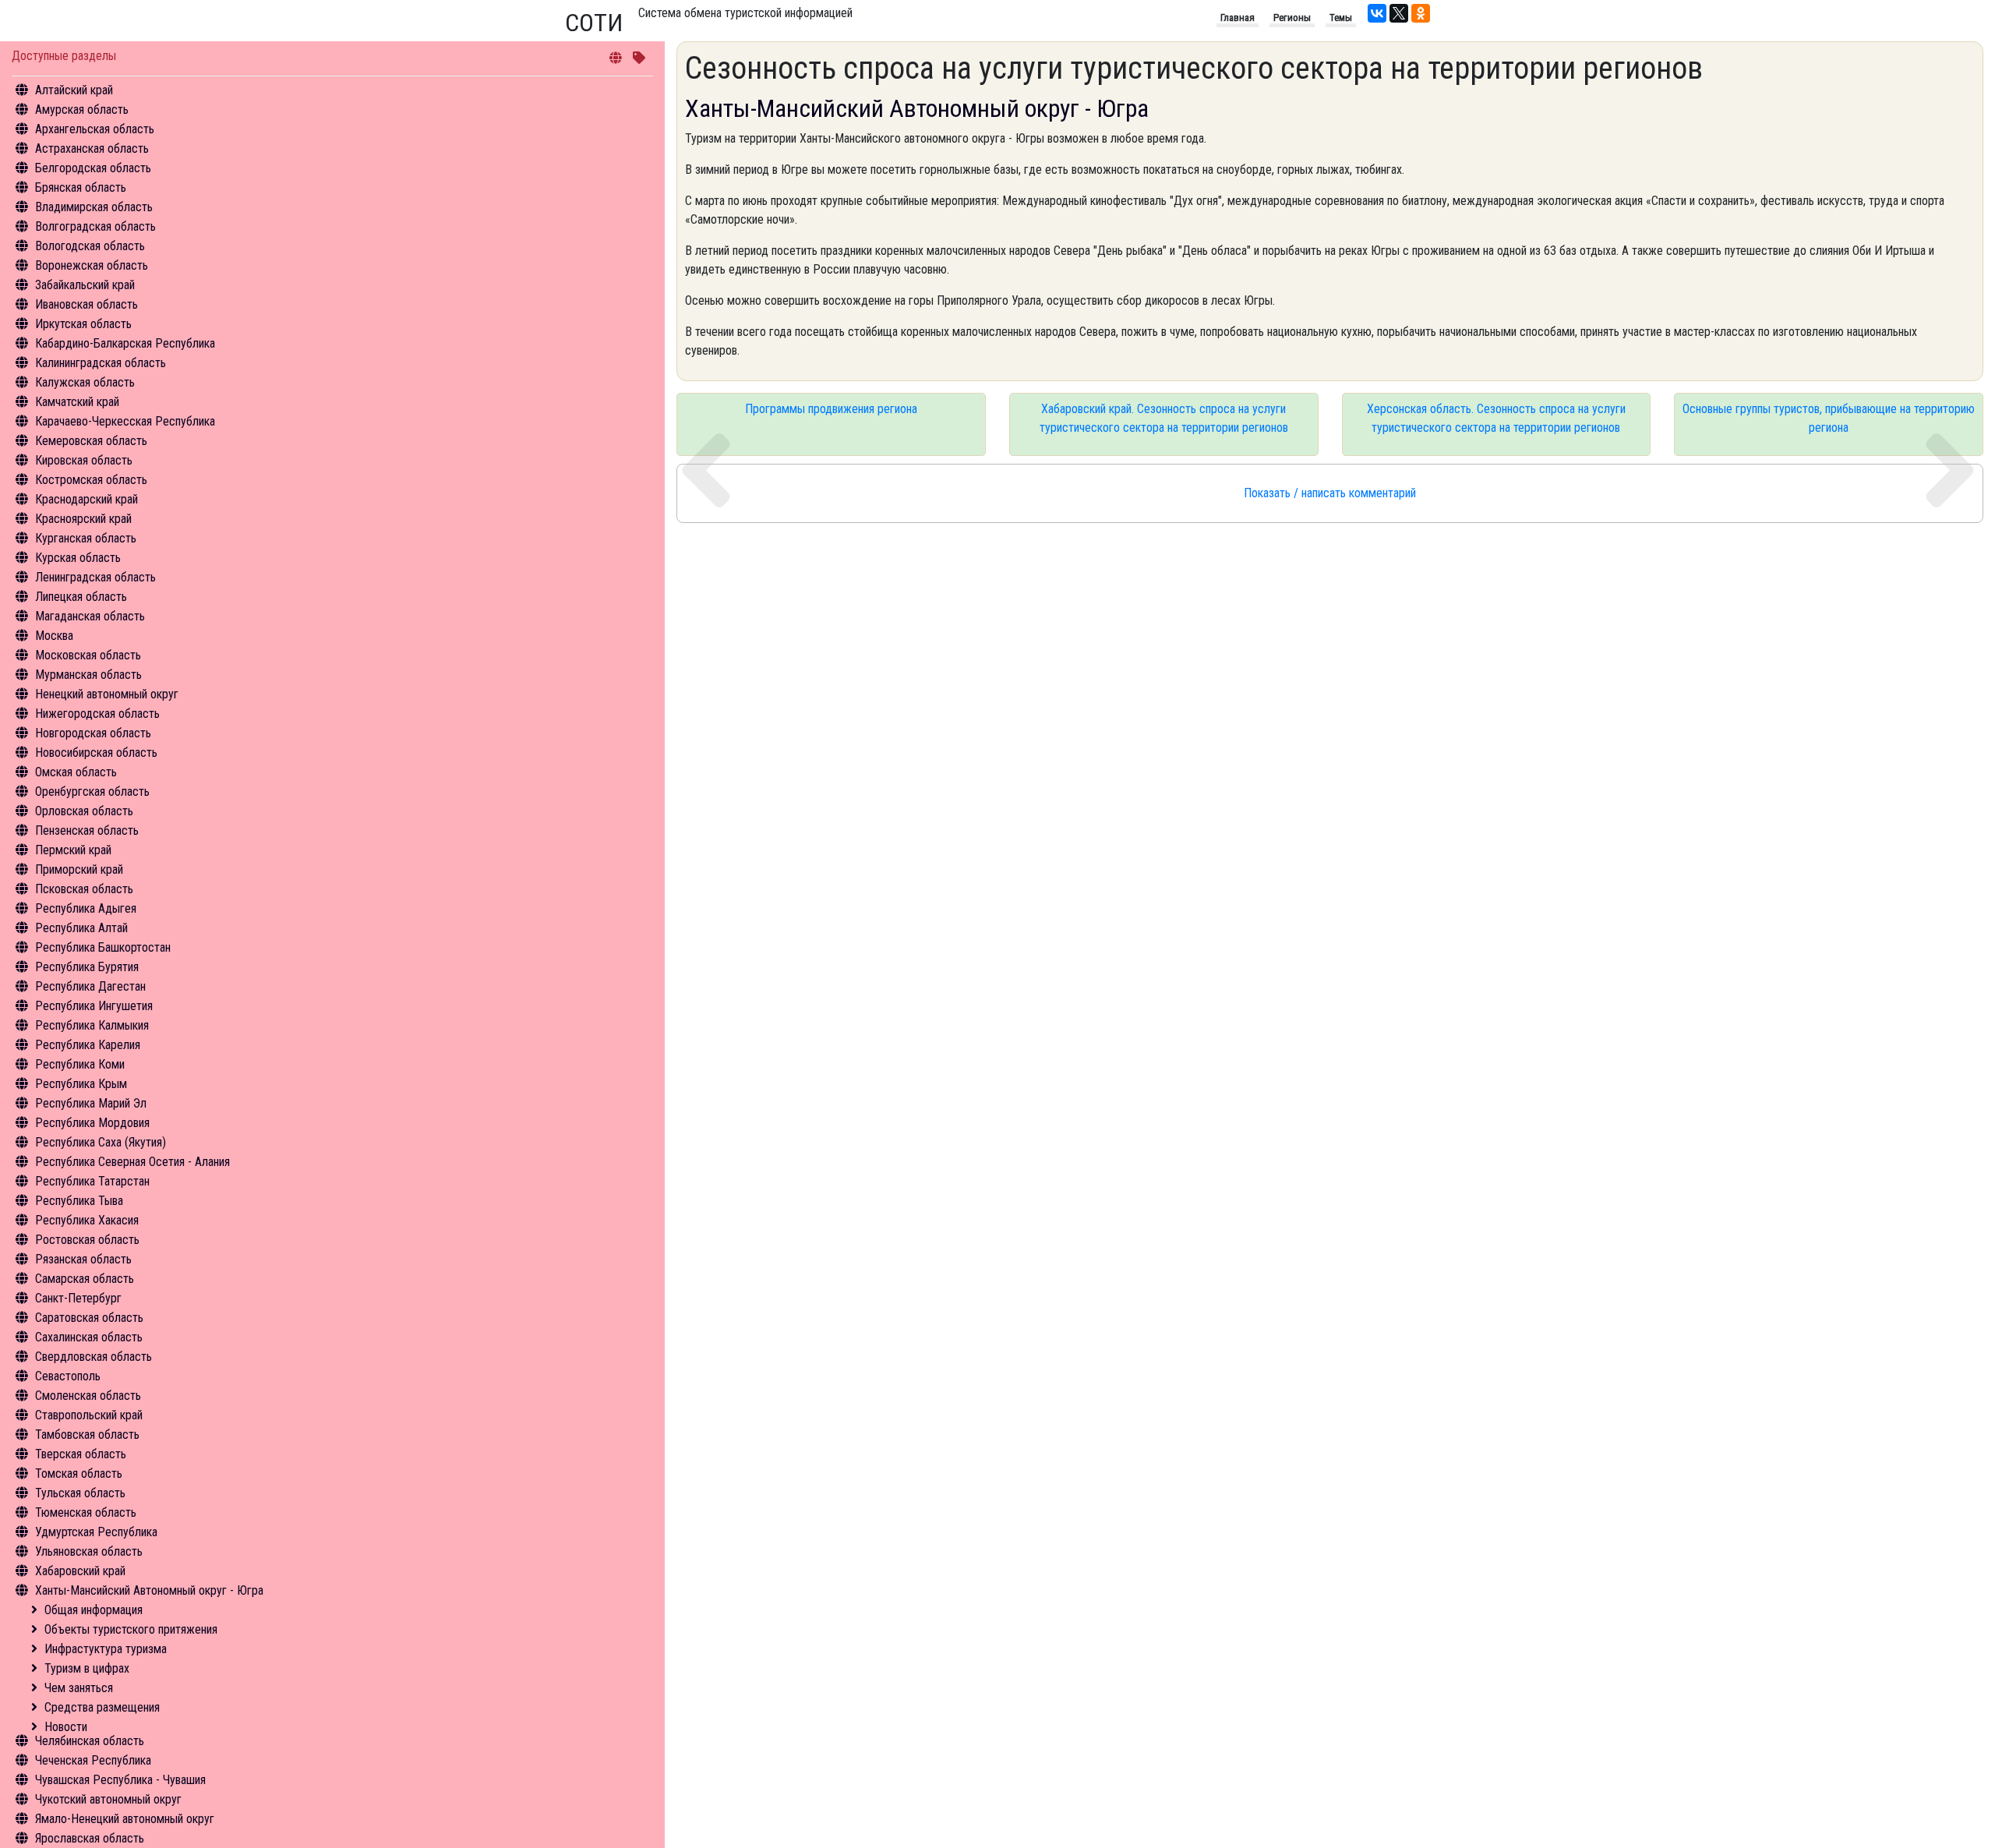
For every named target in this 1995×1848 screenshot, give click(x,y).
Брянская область (81, 187)
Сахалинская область (89, 1337)
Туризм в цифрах (87, 1668)
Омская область (76, 772)
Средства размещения (102, 1707)
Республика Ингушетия (94, 1006)
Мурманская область (88, 675)
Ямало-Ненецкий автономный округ (125, 1819)
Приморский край (79, 869)
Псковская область (84, 889)
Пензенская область (87, 830)
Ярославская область (90, 1838)
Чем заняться (79, 1688)
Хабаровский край (80, 1571)
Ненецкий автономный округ (107, 694)
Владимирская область (94, 207)
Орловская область (84, 811)
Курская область (78, 558)
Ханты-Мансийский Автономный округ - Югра (149, 1590)
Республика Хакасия (87, 1220)
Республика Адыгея (86, 908)
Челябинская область (90, 1741)
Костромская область (91, 480)
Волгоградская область (95, 226)
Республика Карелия (88, 1045)
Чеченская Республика (93, 1760)
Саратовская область (89, 1318)
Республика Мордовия (92, 1123)
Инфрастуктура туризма (106, 1649)
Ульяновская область (89, 1551)
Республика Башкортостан (103, 947)
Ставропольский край (89, 1415)
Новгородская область (93, 733)
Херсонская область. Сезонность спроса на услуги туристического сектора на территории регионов (1496, 418)
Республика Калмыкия (92, 1025)
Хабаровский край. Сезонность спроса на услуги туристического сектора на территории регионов (1164, 418)
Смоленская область (88, 1396)
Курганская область (86, 538)
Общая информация (94, 1610)
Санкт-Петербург (78, 1298)
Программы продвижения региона (831, 409)
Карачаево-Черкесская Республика (125, 421)
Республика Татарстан (92, 1181)
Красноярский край (83, 519)
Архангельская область (95, 129)
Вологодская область (90, 246)
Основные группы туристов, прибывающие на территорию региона (1829, 418)
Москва (54, 636)
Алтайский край (74, 90)
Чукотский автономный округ (108, 1799)
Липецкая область (81, 597)
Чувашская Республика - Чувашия (120, 1780)
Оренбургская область (92, 791)
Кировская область (84, 460)
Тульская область (80, 1493)
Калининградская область (101, 363)
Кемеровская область (91, 441)
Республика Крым (81, 1084)
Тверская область (81, 1454)
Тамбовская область (87, 1435)
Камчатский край (77, 402)
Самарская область (85, 1279)
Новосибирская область (96, 753)
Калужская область (85, 382)
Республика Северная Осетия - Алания (132, 1162)
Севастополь (68, 1376)
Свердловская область (94, 1357)
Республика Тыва (79, 1201)
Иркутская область (83, 324)
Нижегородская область (97, 714)
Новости (66, 1727)
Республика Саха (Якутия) (101, 1142)
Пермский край (73, 850)
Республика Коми (80, 1064)
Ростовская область (87, 1240)
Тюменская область (86, 1512)
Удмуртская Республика (96, 1532)
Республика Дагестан (90, 986)
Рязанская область (83, 1259)
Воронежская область (92, 265)
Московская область (88, 655)
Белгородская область (93, 168)
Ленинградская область (95, 577)
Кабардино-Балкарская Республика (125, 343)
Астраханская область (92, 148)
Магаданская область (90, 616)
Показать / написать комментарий (1330, 493)
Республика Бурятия (87, 967)
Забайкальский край (85, 285)
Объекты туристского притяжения (131, 1629)
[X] (1399, 13)
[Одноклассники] (1421, 13)
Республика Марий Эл (91, 1103)
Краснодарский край (87, 499)
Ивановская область (87, 304)
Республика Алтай (81, 928)
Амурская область (82, 110)
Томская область (79, 1473)
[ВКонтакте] (1377, 13)
